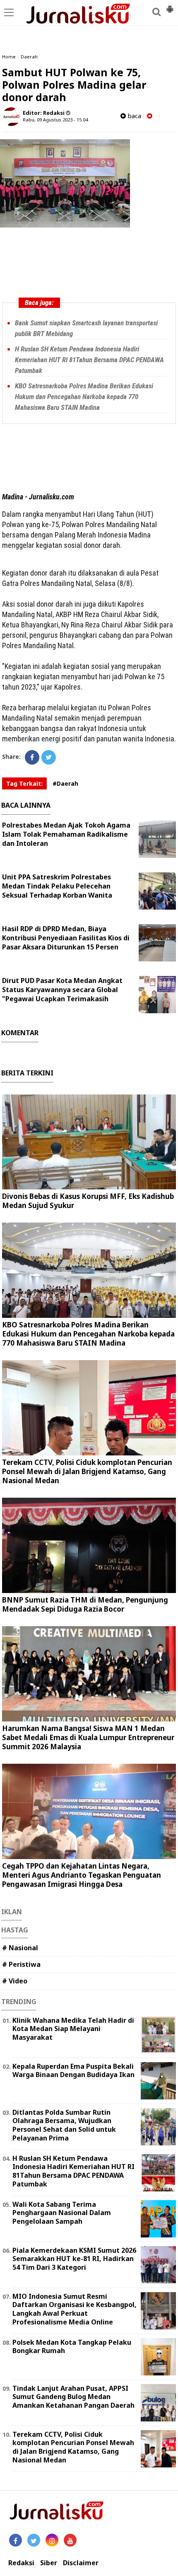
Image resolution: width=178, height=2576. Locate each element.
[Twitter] (49, 757)
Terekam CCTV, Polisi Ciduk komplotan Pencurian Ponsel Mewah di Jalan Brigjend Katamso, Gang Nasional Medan (87, 1471)
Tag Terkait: (24, 783)
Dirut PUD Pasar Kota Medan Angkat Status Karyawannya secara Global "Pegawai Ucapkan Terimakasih (62, 990)
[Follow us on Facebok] (16, 2540)
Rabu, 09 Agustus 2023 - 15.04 (55, 120)
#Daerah (65, 783)
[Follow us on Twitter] (34, 2540)
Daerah (29, 57)
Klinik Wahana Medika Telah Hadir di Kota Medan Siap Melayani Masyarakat (73, 2029)
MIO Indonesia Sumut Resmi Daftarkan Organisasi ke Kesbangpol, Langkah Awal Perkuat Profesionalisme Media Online (75, 2309)
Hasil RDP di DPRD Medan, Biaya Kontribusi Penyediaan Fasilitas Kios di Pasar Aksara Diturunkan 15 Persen (66, 938)
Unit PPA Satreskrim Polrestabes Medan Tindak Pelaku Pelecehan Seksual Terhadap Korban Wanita (57, 886)
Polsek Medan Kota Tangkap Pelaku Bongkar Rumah (72, 2347)
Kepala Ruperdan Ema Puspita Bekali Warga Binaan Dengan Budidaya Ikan (73, 2071)
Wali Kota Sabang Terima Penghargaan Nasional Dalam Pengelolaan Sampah (62, 2213)
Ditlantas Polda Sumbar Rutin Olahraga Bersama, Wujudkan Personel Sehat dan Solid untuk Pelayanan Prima (64, 2125)
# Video (15, 1981)
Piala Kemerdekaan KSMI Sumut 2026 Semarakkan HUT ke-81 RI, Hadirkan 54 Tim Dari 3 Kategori (74, 2259)
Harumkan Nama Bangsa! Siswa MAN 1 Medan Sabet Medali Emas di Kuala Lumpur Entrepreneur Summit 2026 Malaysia (88, 1737)
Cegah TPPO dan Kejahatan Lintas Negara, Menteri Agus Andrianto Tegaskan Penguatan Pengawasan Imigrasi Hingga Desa (82, 1875)
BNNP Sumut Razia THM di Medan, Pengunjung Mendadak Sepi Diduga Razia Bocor (85, 1604)
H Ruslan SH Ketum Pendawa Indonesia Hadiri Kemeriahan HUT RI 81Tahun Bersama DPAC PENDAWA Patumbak (89, 360)
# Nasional (20, 1948)
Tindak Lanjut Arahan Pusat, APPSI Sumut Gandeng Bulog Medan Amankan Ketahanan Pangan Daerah (73, 2397)
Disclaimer (81, 2563)
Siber (49, 2563)
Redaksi (21, 2563)
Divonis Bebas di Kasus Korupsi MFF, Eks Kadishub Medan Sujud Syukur (88, 1201)
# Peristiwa (21, 1964)
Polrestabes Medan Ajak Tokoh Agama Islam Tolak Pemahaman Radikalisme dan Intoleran (66, 834)
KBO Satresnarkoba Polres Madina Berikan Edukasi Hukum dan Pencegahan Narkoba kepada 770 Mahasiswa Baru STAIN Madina (84, 397)
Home (9, 57)
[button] (170, 6)
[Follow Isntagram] (52, 2540)
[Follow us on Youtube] (70, 2540)
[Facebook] (32, 757)
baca (133, 116)
